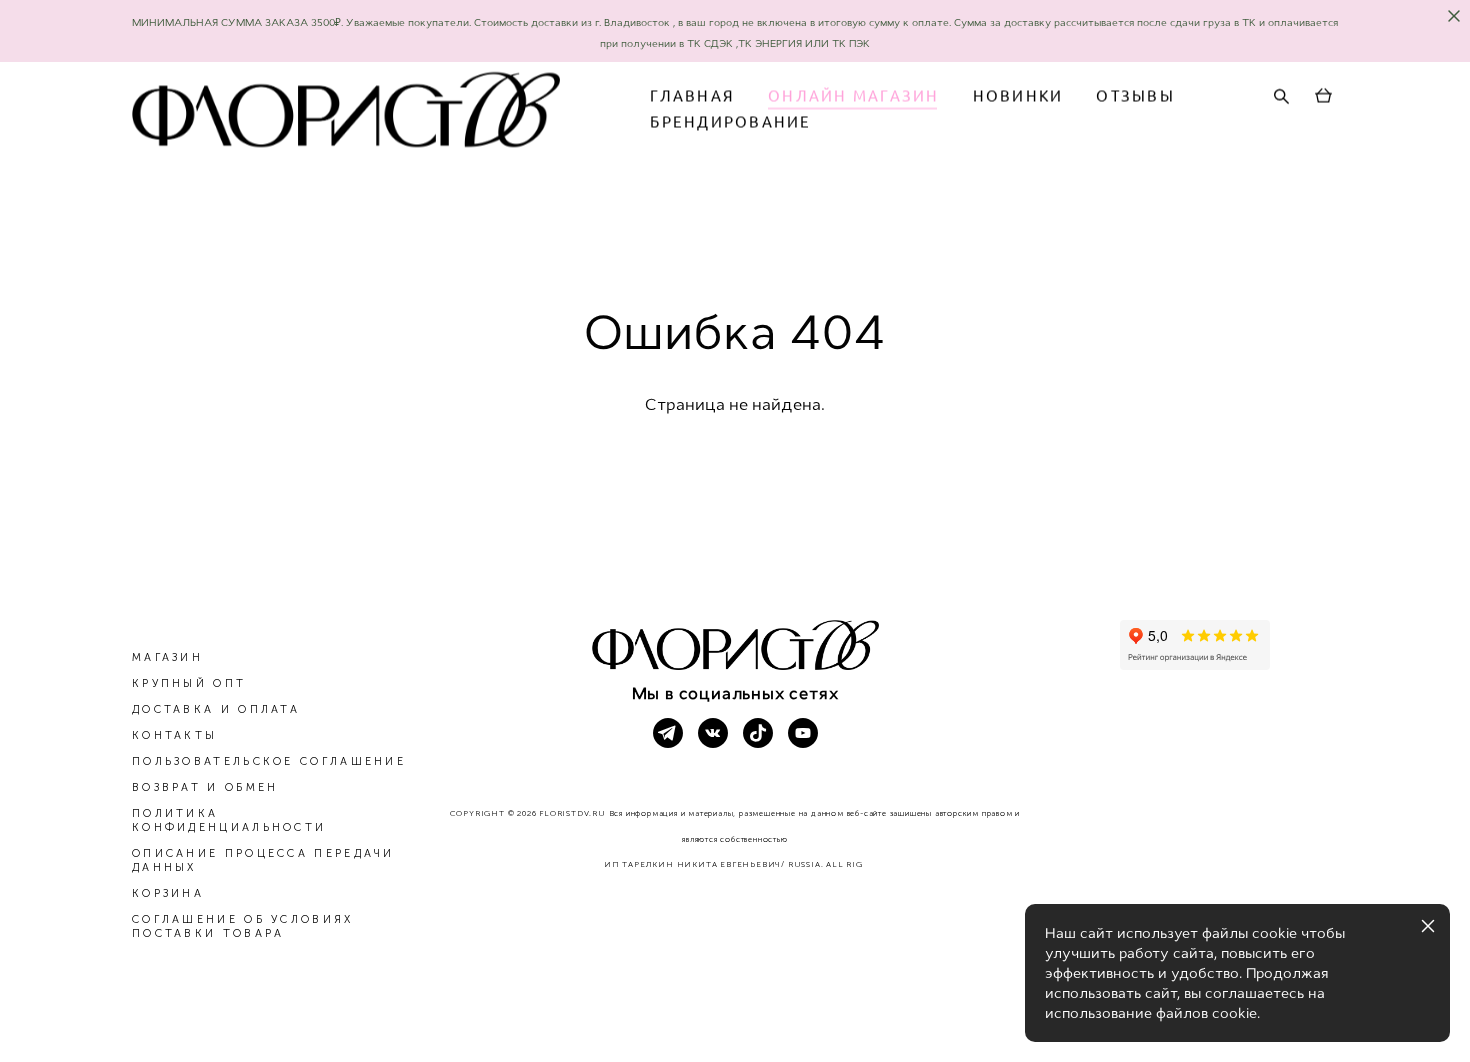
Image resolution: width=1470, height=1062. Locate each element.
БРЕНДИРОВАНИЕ (730, 121)
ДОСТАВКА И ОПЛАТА (216, 709)
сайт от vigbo (735, 1015)
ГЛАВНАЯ (692, 95)
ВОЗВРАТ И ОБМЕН (205, 787)
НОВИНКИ (1018, 95)
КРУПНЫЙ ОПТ (189, 683)
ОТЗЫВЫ (1135, 95)
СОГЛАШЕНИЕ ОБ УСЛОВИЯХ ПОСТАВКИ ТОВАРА (243, 926)
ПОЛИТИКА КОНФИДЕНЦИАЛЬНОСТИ (229, 820)
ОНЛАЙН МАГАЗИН (854, 95)
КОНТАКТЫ (174, 735)
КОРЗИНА (168, 893)
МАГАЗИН (167, 657)
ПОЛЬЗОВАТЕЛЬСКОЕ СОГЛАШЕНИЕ (269, 761)
